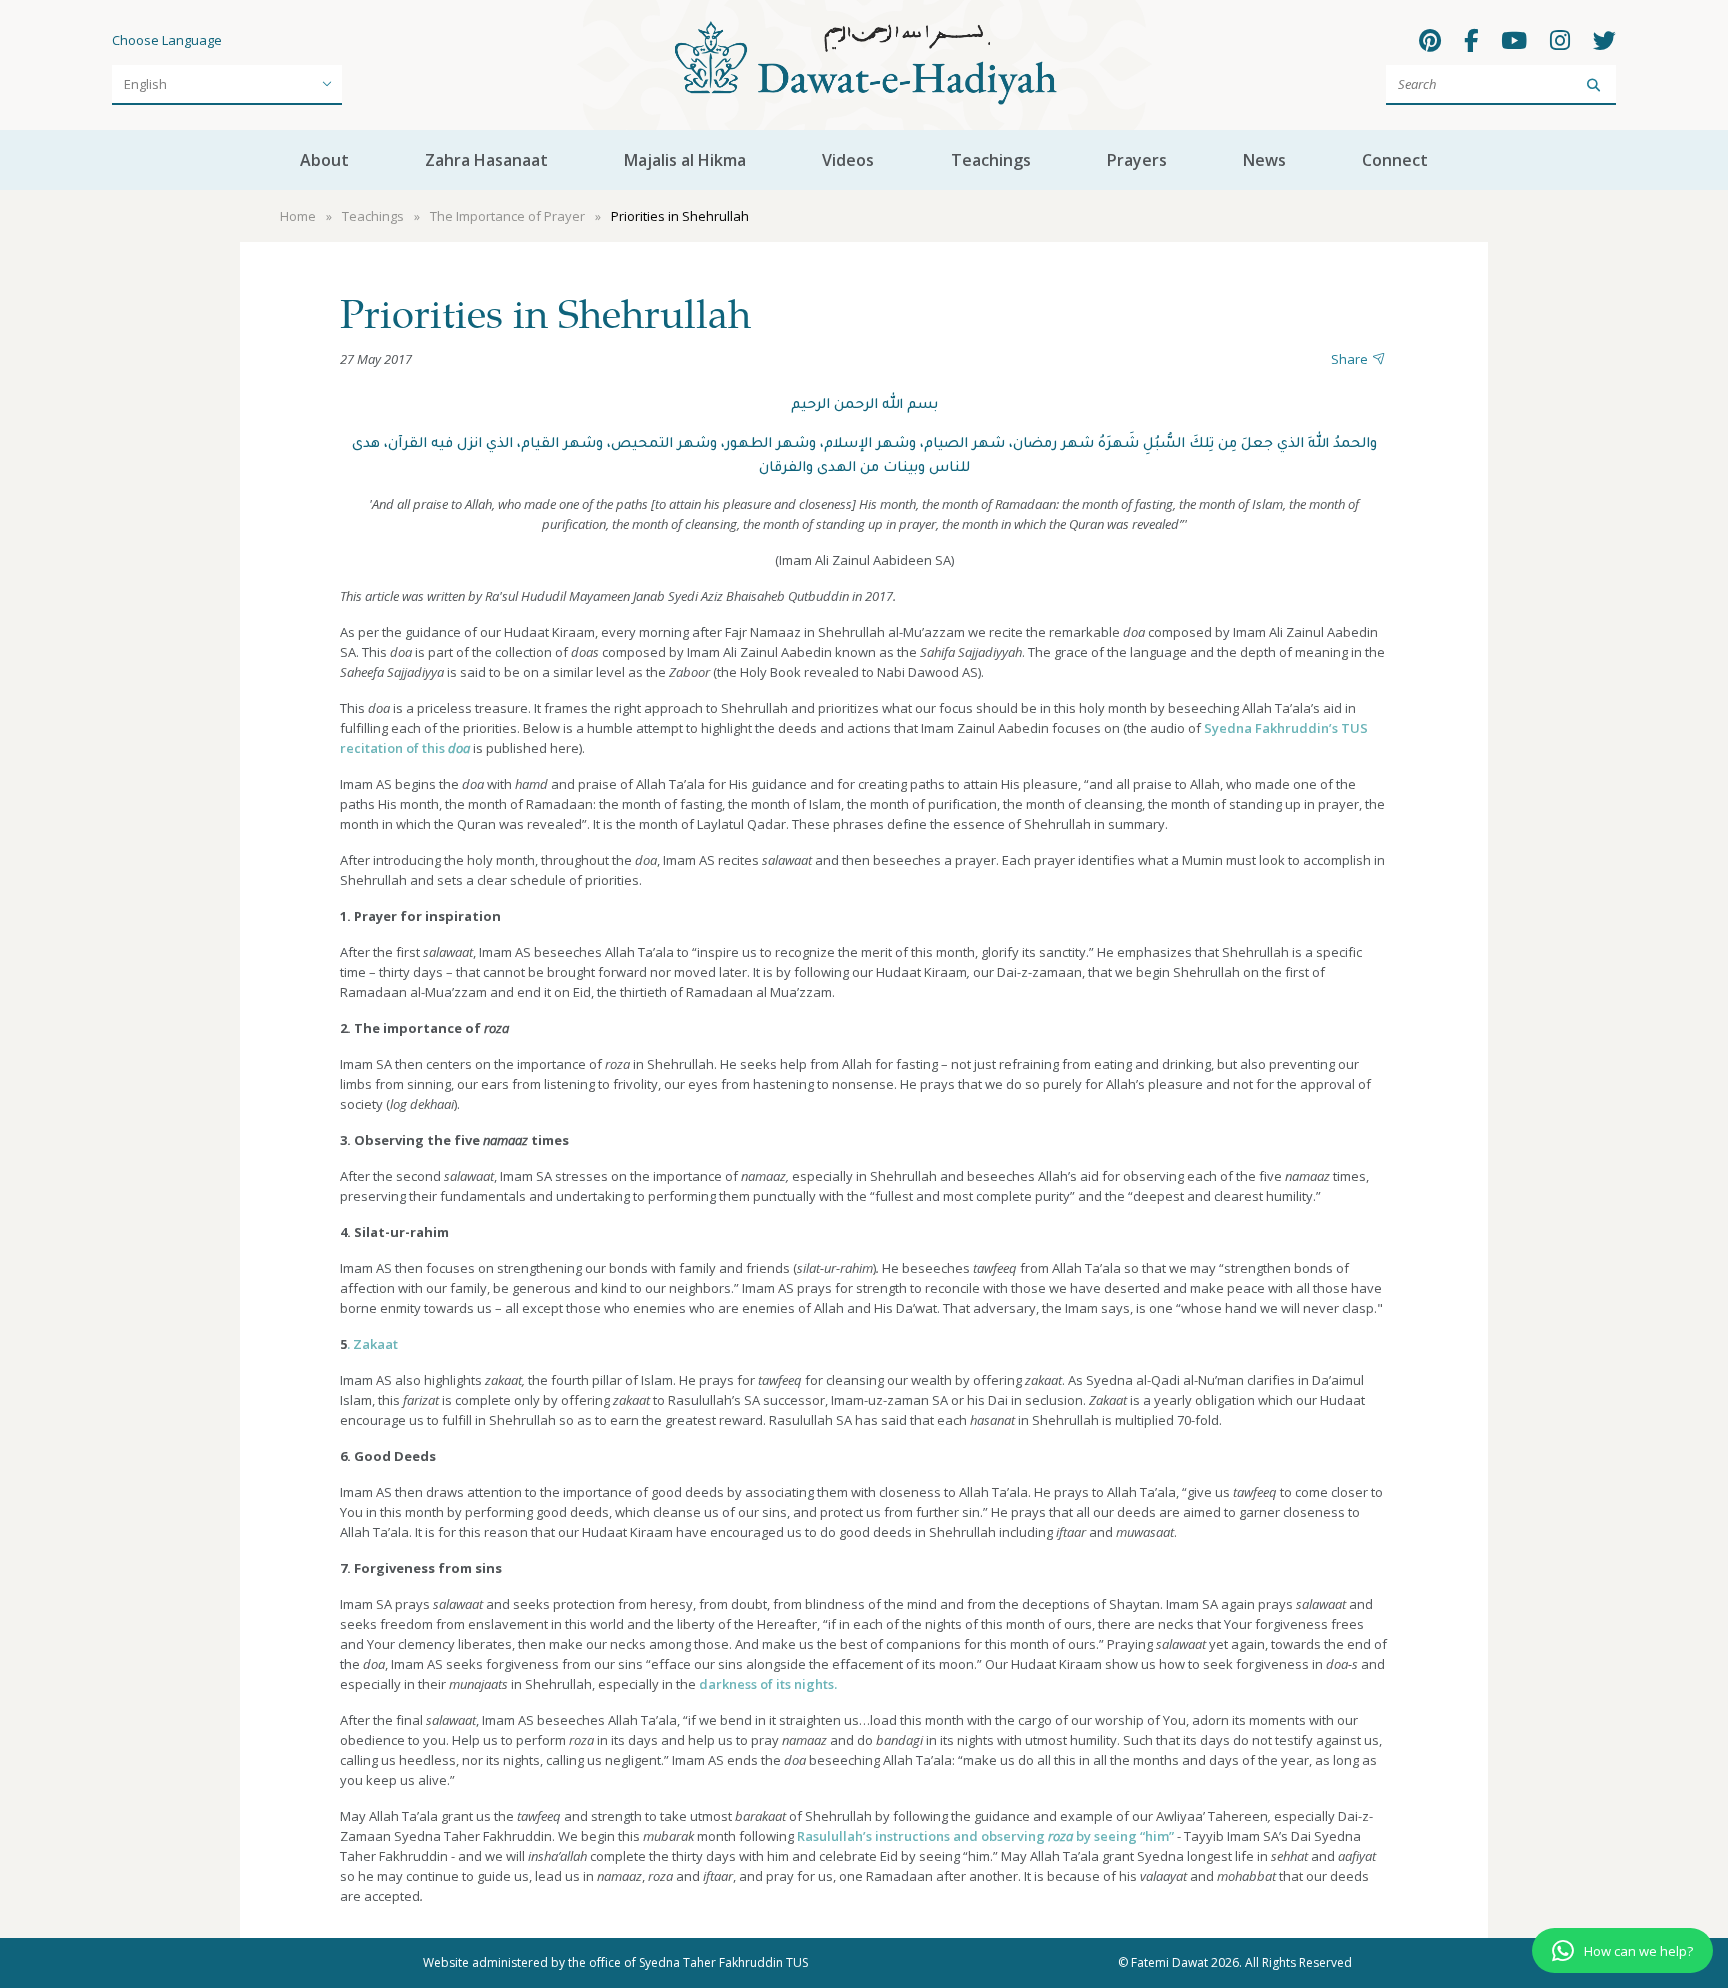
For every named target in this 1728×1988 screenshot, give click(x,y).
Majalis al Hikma (685, 160)
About (324, 160)
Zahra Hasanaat (486, 160)
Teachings (991, 160)
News (1264, 160)
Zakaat (375, 1344)
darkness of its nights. (768, 1684)
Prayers (1137, 160)
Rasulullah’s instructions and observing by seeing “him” (985, 1836)
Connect (1395, 160)
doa (459, 748)
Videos (848, 160)
